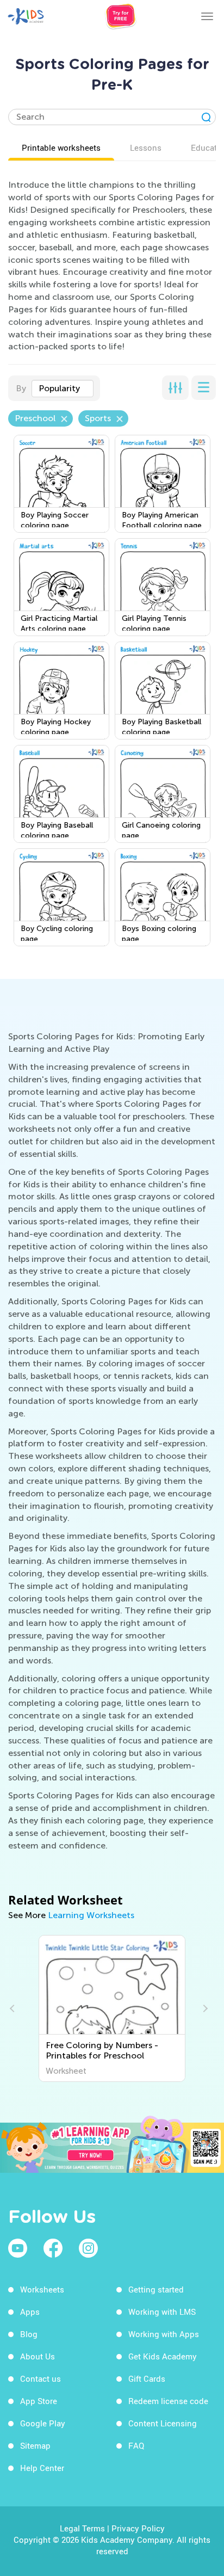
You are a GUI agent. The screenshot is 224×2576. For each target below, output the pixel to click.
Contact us (41, 2378)
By (21, 388)
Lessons (146, 147)
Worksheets (42, 2289)
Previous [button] (14, 2008)
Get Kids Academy (163, 2356)
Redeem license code (168, 2401)
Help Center (42, 2468)
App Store (39, 2401)
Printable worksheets (61, 147)
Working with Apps (164, 2334)
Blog (29, 2334)
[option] (112, 2008)
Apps (30, 2312)
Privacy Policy (138, 2528)
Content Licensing (163, 2423)
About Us (38, 2356)
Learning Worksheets (91, 1915)
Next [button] (204, 2008)
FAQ (136, 2445)
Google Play (43, 2423)
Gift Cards (147, 2378)
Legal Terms (82, 2528)
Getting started (156, 2289)
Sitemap (35, 2445)
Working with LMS (162, 2312)
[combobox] (63, 389)
